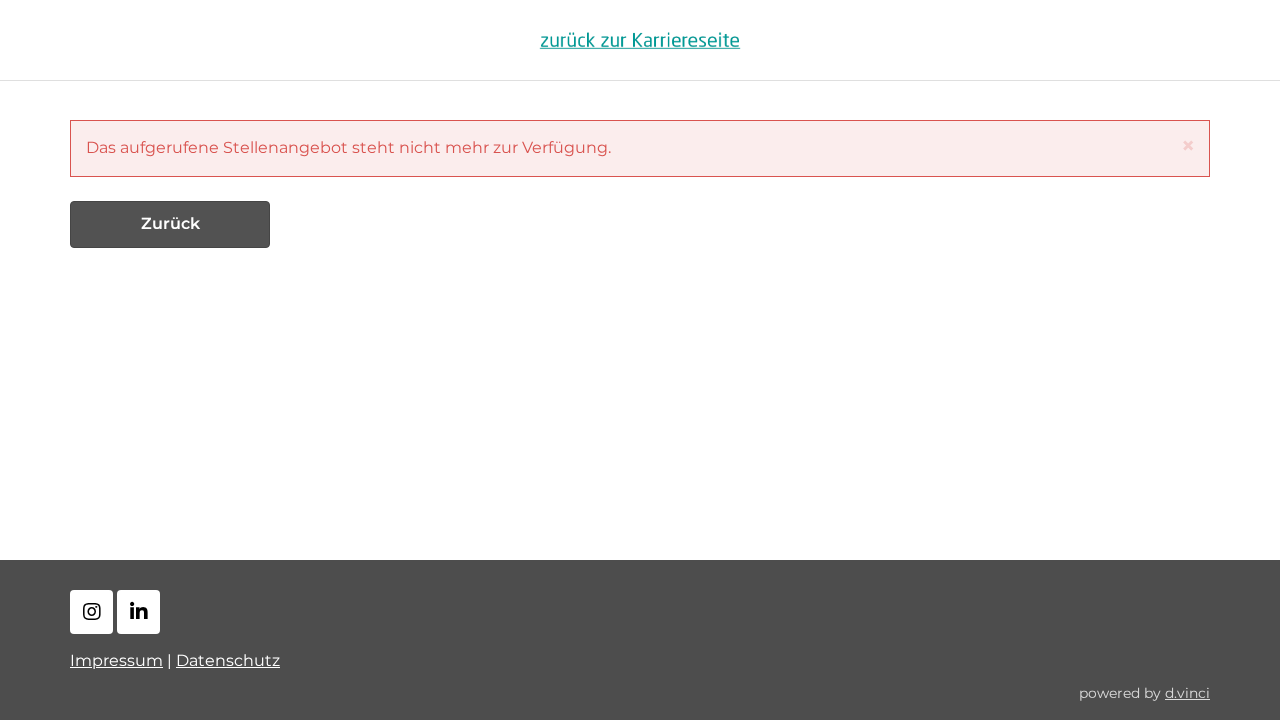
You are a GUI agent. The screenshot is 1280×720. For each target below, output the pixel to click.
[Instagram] (91, 612)
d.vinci (1187, 693)
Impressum (116, 660)
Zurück (170, 223)
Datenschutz (228, 660)
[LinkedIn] (138, 612)
